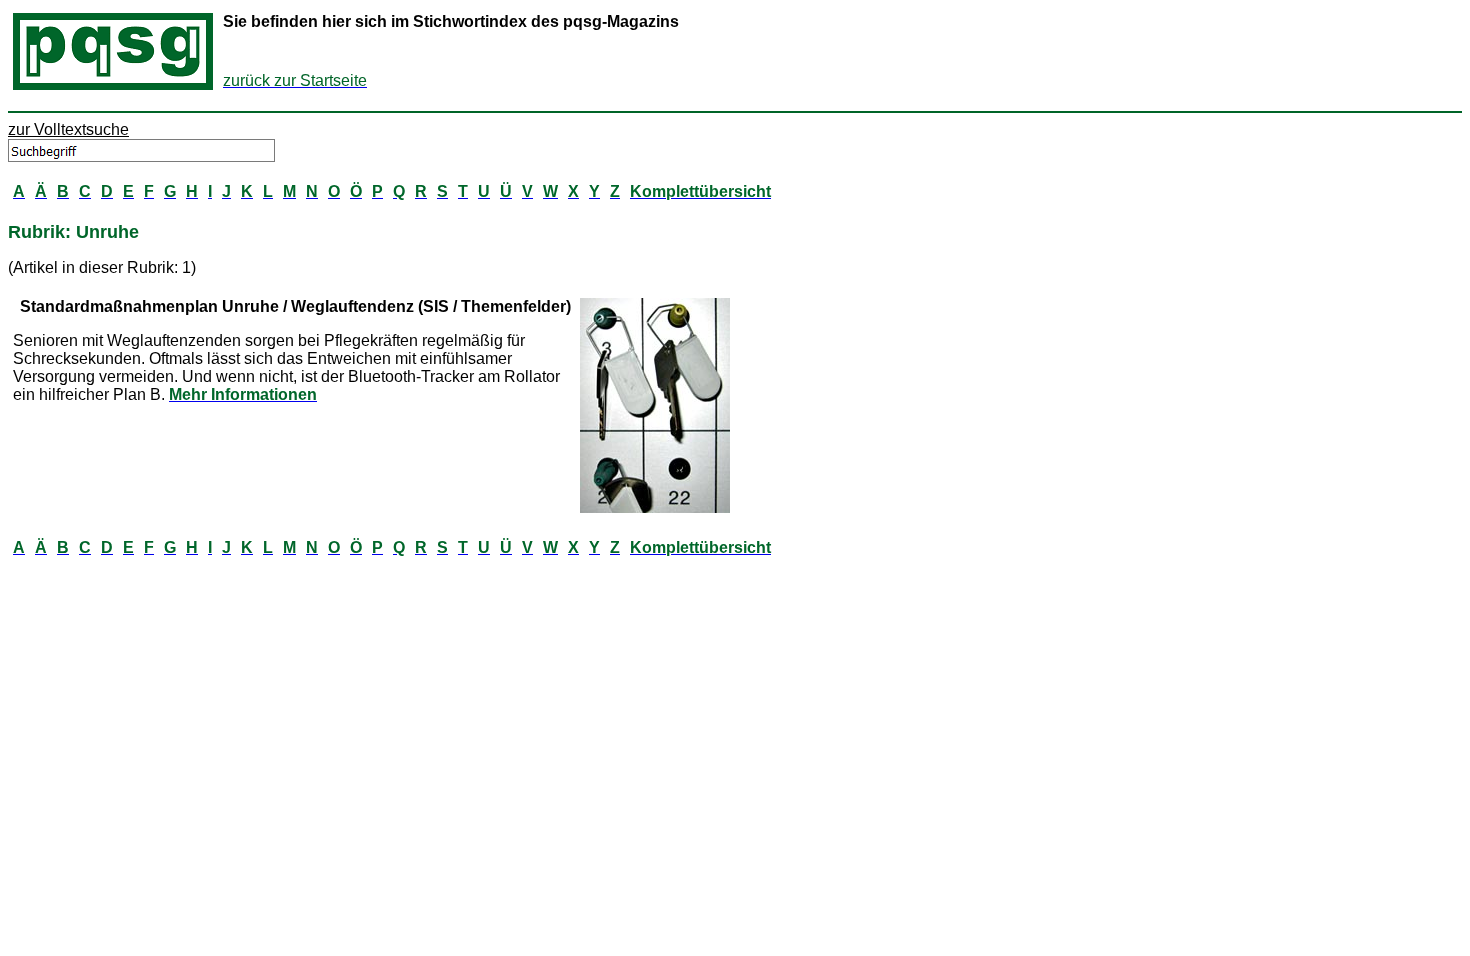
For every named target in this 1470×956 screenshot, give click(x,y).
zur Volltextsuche (68, 129)
